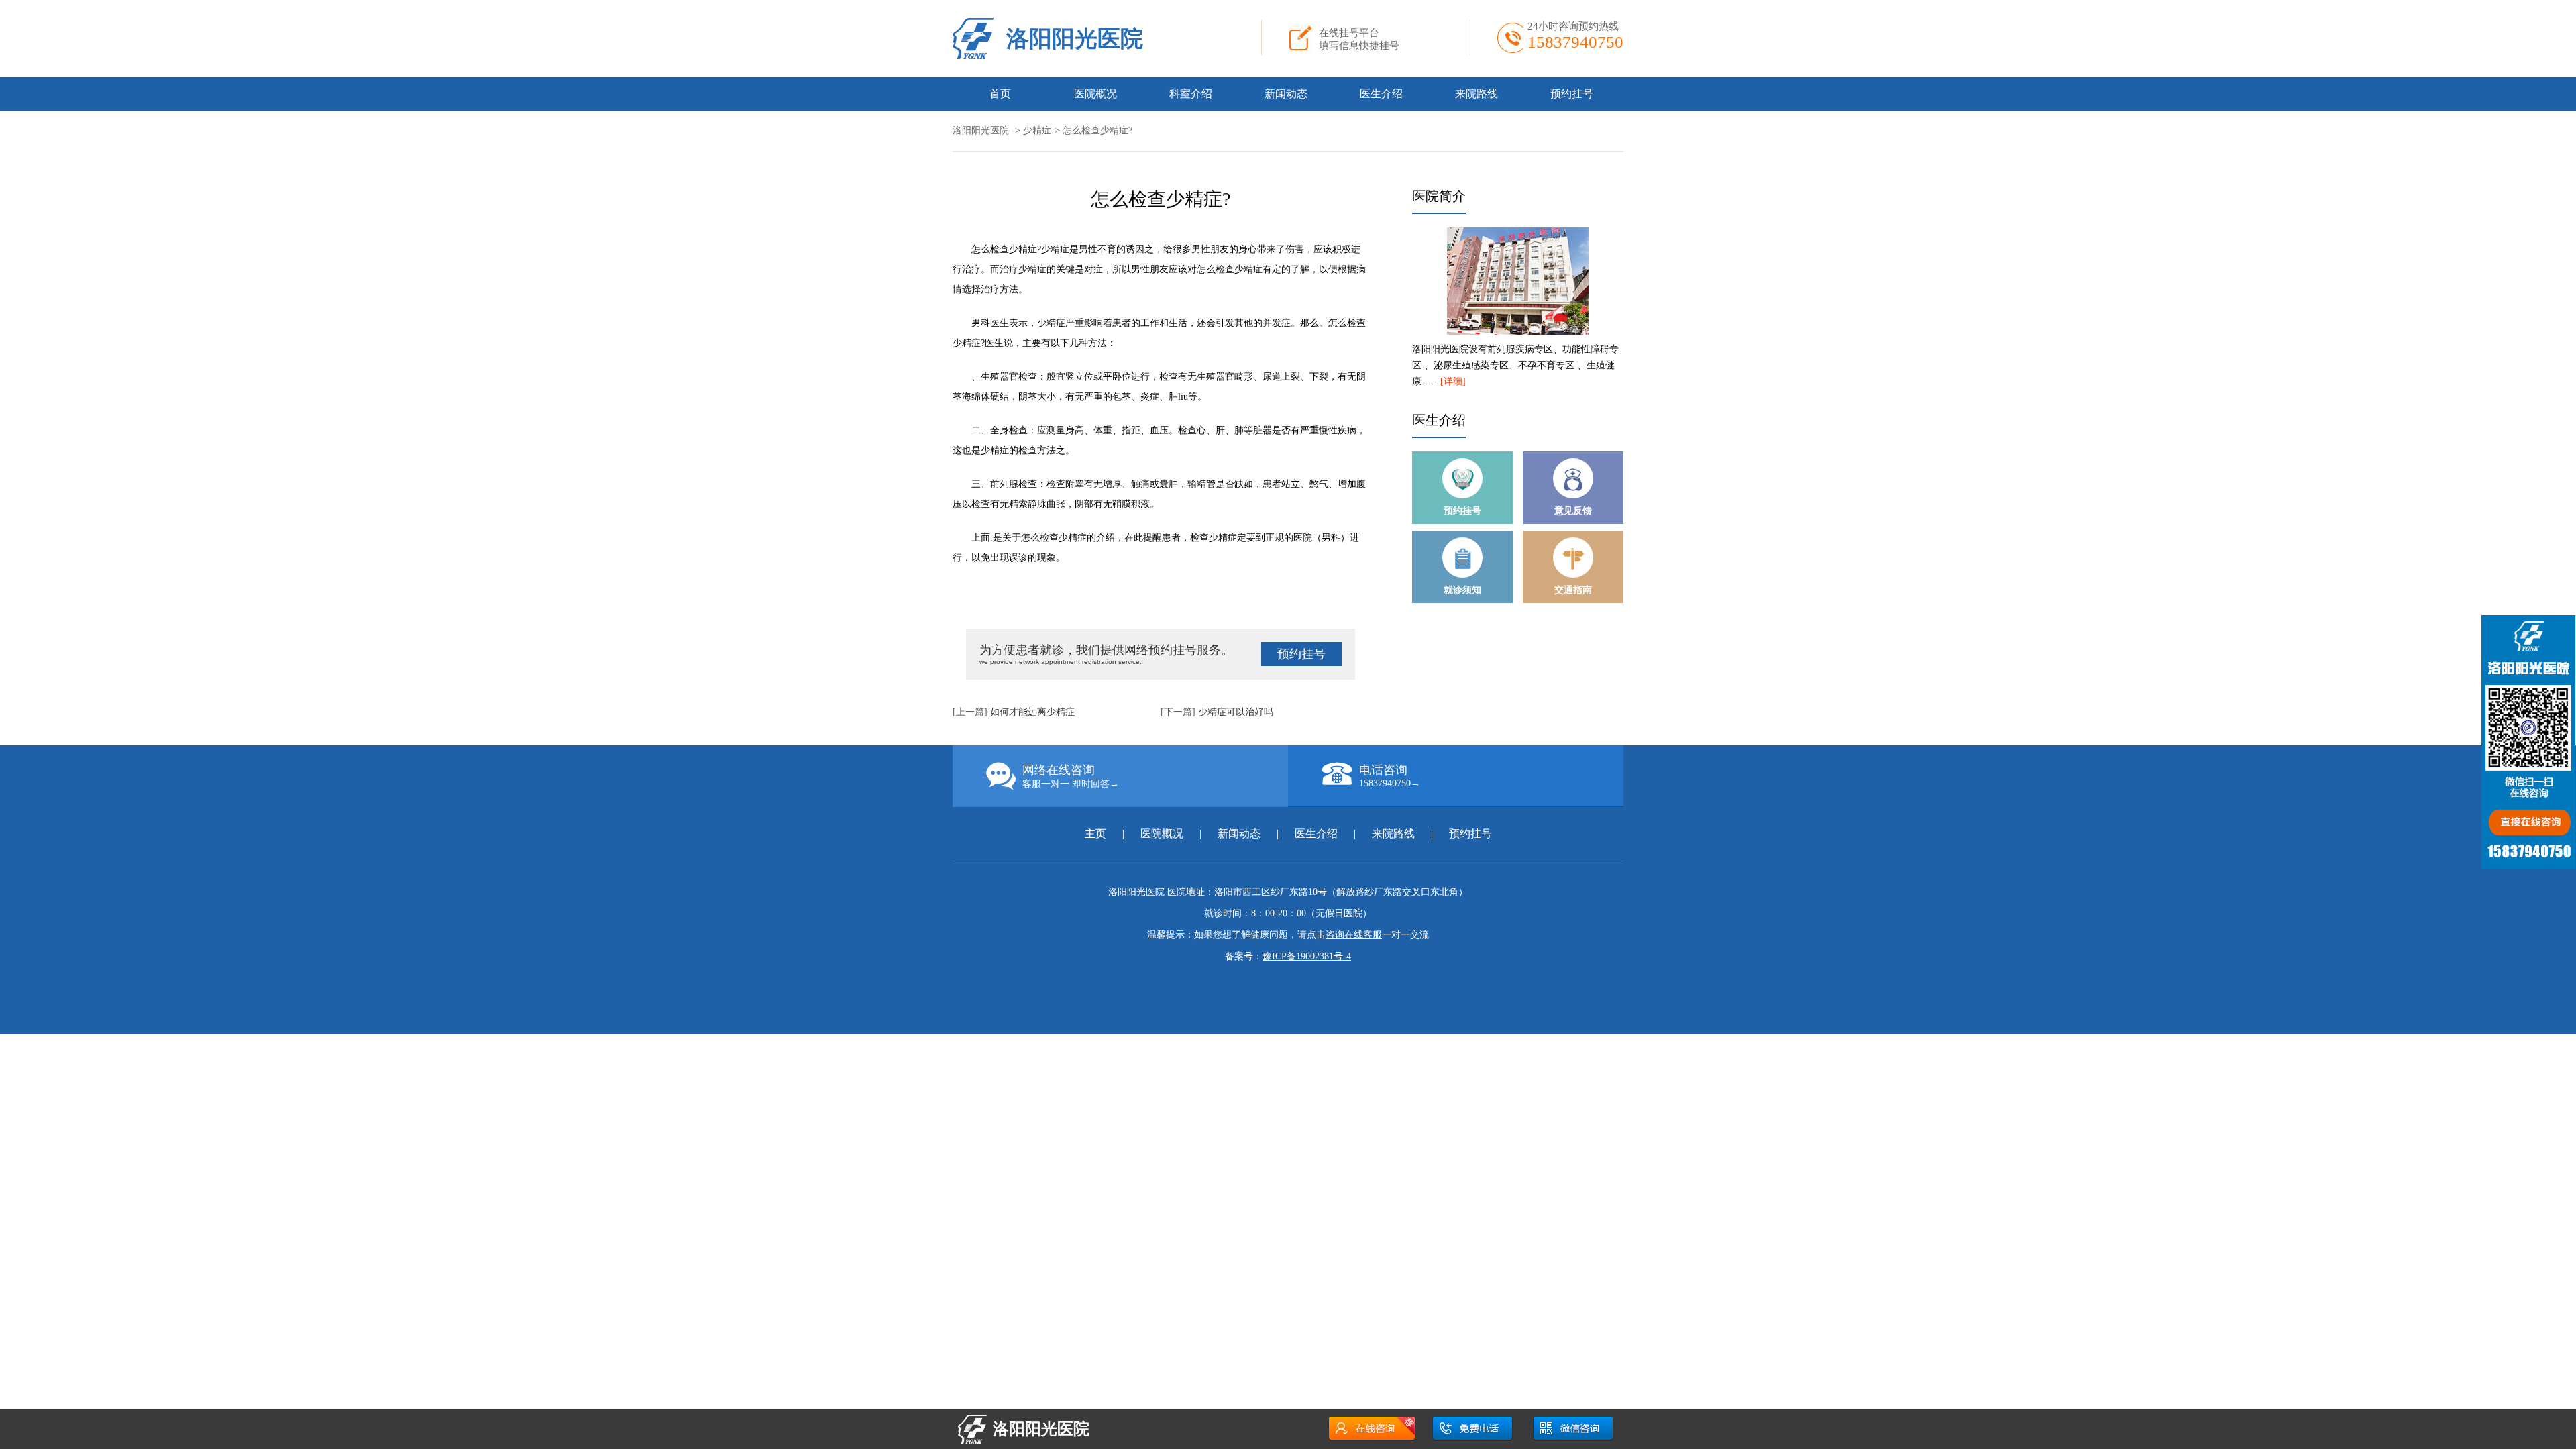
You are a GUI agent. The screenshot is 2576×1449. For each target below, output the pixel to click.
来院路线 (1477, 94)
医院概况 (1095, 94)
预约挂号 (1572, 94)
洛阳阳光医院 (1075, 39)
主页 (1097, 834)
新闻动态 (1286, 94)
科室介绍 (1191, 94)
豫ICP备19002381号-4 (1307, 956)
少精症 (1037, 130)
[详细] (1453, 381)
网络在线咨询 (1071, 776)
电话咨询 (1390, 776)
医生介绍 (1381, 94)
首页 (1000, 94)
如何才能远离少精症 (1032, 712)
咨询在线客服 (1354, 935)
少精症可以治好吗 (1236, 712)
